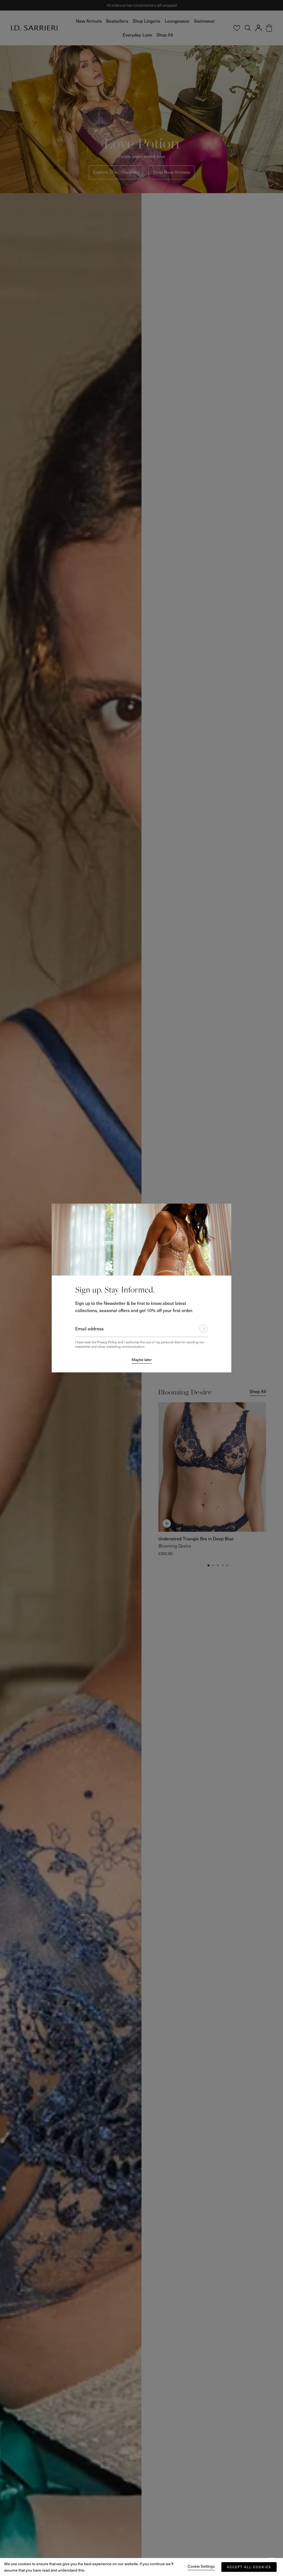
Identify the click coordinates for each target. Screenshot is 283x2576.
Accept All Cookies (249, 2567)
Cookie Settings (201, 2566)
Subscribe (201, 1329)
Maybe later (142, 1360)
